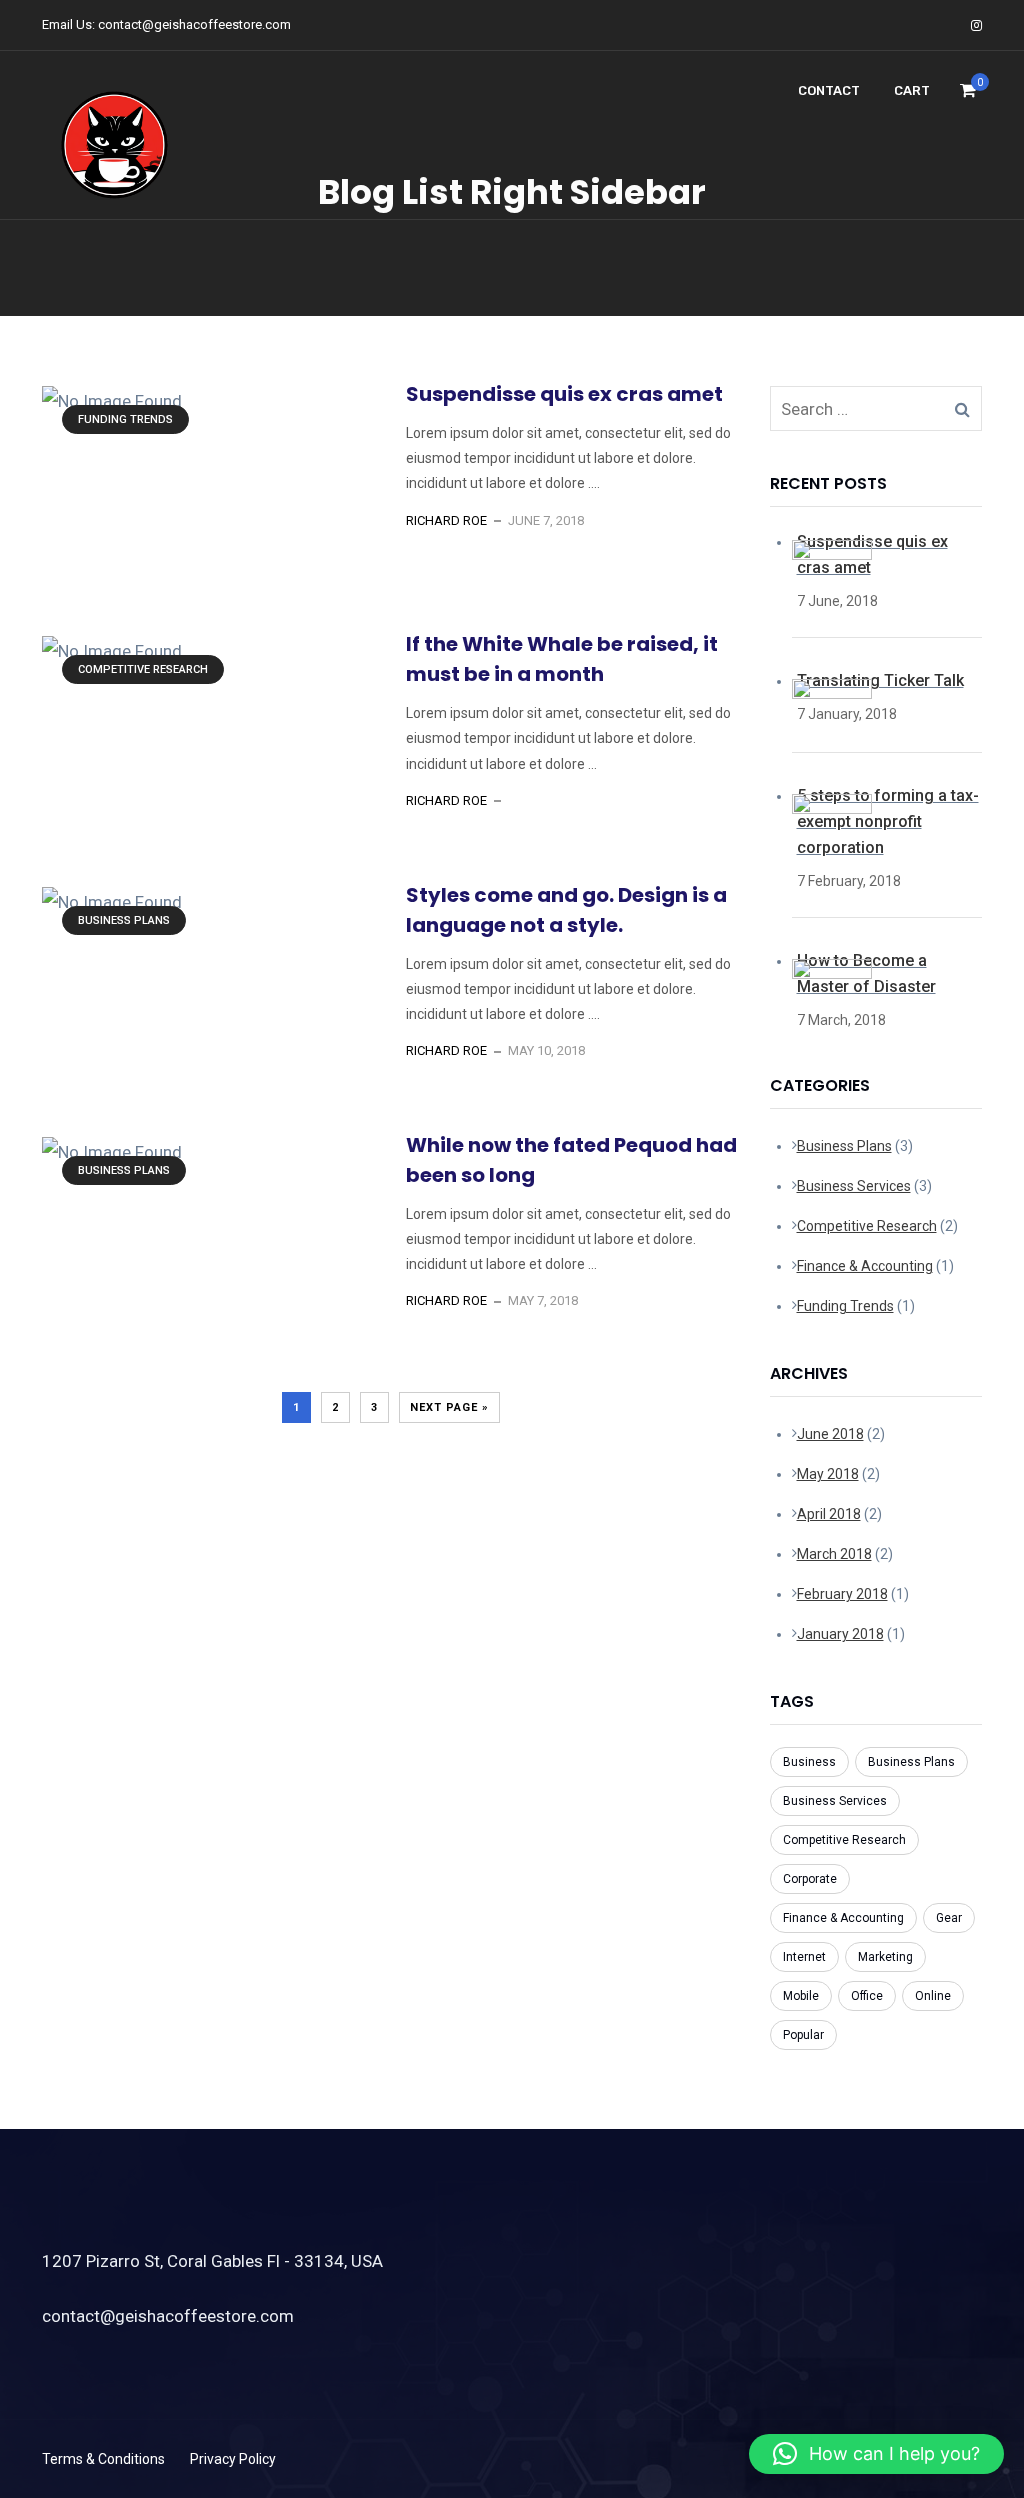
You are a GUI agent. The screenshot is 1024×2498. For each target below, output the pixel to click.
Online (933, 1996)
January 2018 (840, 1634)
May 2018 (828, 1474)
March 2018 (834, 1554)
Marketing (885, 1957)
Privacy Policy (233, 2459)
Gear (949, 1918)
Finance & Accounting (865, 1266)
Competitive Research (143, 669)
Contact (829, 90)
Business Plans (124, 920)
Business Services (854, 1186)
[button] (876, 2454)
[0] (968, 96)
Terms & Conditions (103, 2459)
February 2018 (842, 1594)
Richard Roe (446, 520)
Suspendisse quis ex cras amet (564, 394)
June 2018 (830, 1434)
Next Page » (449, 1407)
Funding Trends (125, 419)
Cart (912, 90)
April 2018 (829, 1514)
